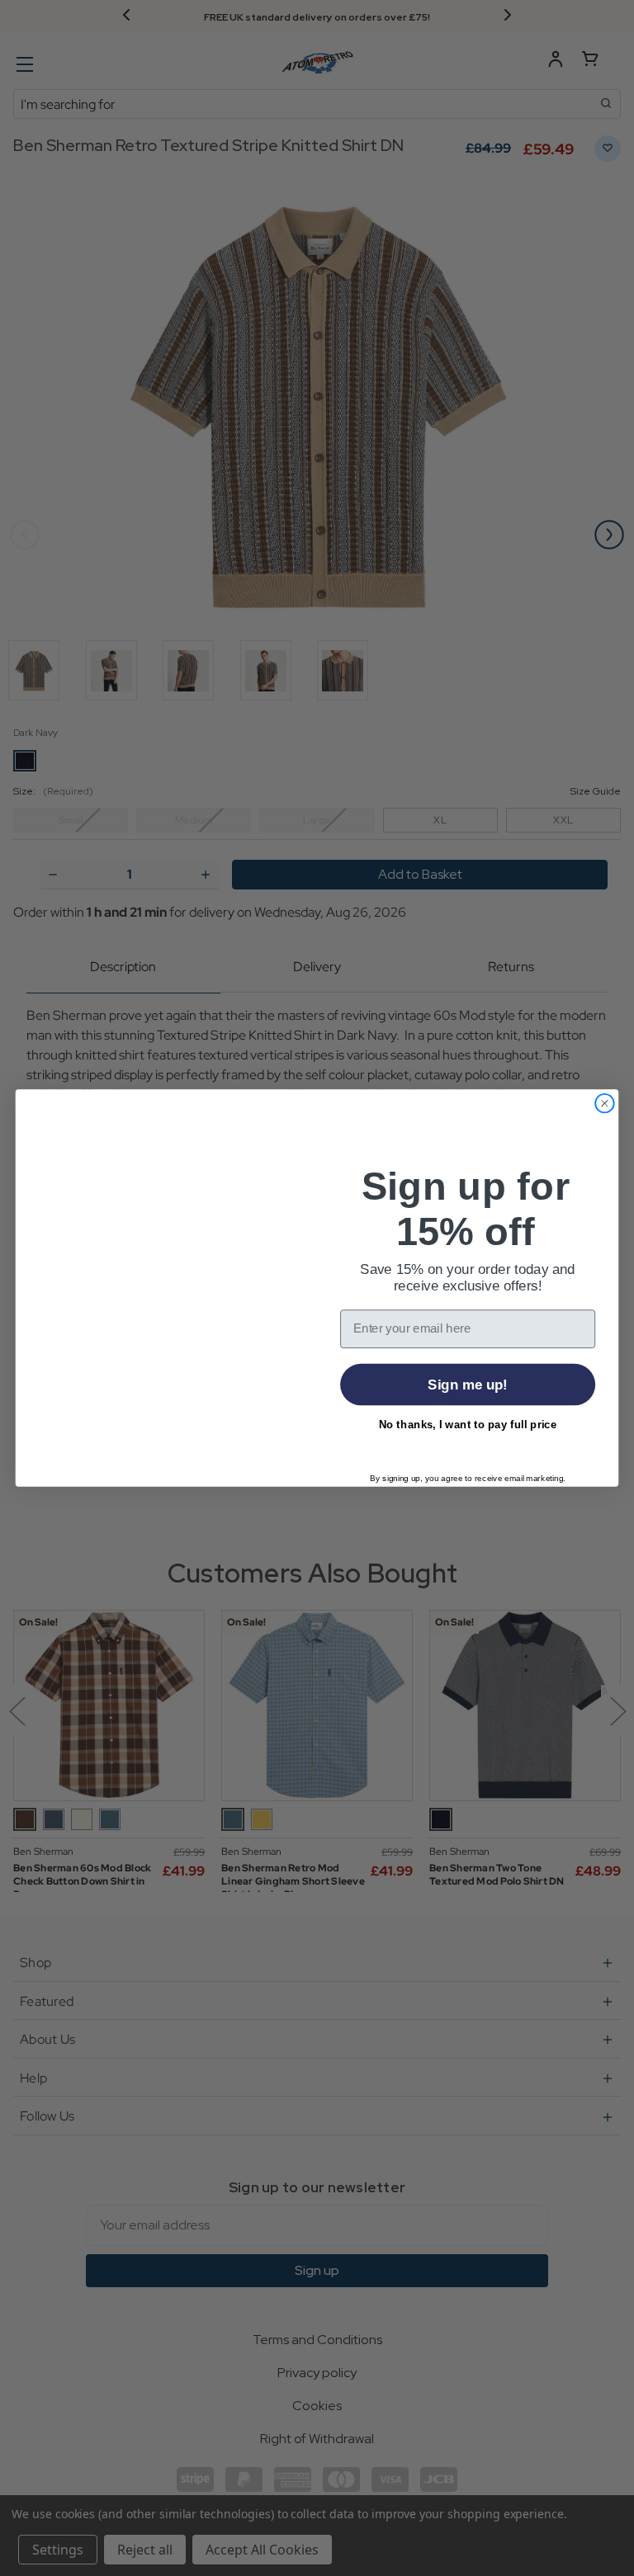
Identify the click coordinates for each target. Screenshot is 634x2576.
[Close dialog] (605, 1104)
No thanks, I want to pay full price (468, 1425)
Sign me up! (467, 1385)
